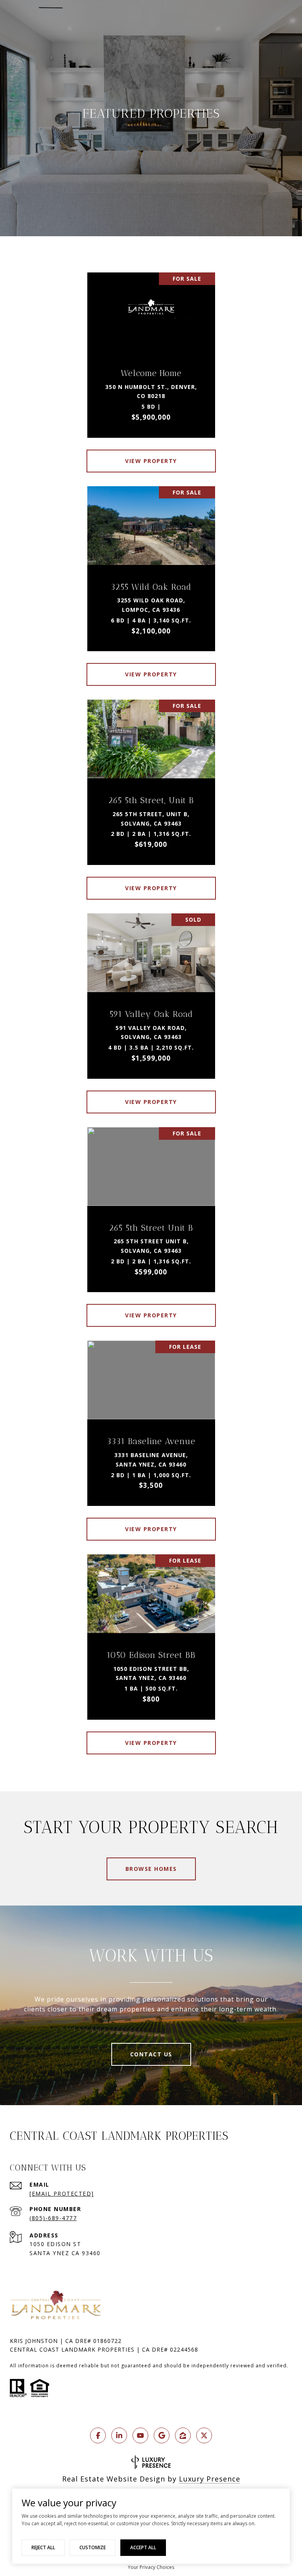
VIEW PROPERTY (151, 461)
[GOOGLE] (162, 2435)
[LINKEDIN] (119, 2435)
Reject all (43, 2547)
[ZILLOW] (183, 2435)
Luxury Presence (210, 2479)
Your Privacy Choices (151, 2567)
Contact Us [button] (151, 2054)
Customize (93, 2547)
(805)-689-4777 (53, 2218)
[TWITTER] (204, 2435)
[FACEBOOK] (98, 2435)
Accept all (143, 2547)
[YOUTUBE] (140, 2435)
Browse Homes (151, 1869)
